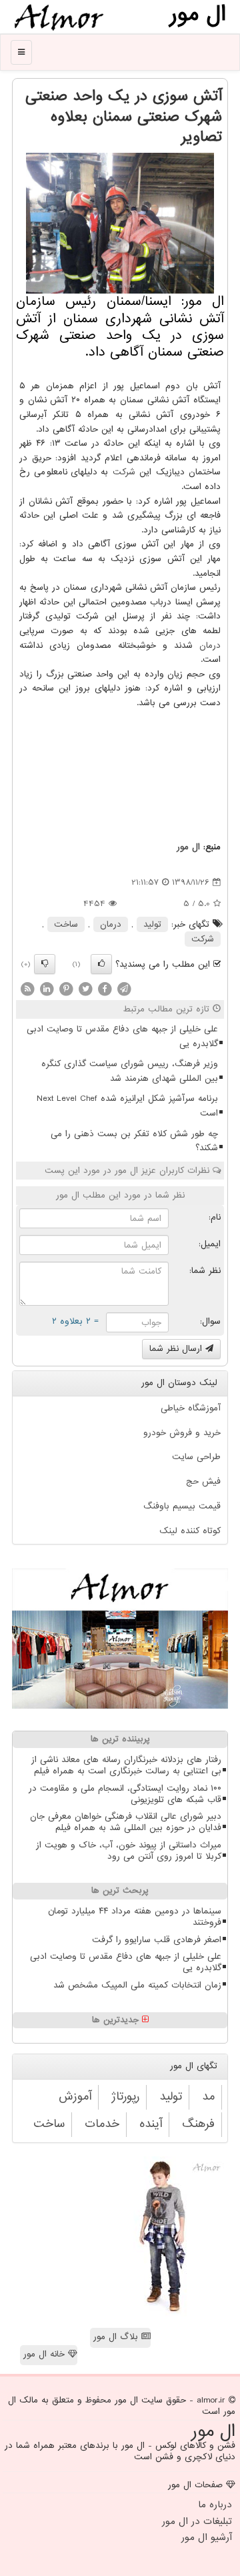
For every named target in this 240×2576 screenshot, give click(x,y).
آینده (151, 2124)
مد (208, 2097)
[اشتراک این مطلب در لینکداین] (47, 989)
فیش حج (203, 1481)
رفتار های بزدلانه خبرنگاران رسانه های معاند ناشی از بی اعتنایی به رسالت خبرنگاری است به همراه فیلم (126, 1765)
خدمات (102, 2124)
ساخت (66, 924)
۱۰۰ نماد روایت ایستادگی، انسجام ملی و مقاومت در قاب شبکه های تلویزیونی (125, 1794)
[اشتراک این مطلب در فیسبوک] (105, 989)
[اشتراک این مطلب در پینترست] (66, 989)
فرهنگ (198, 2124)
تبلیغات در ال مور (197, 2521)
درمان (210, 646)
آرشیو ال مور (207, 2537)
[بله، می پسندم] (101, 964)
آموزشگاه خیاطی (191, 1408)
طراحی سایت (196, 1457)
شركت (124, 472)
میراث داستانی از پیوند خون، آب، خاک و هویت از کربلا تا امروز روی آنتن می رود (129, 1851)
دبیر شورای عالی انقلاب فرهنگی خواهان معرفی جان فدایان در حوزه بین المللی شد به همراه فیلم (126, 1822)
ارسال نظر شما (177, 1349)
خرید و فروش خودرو (182, 1433)
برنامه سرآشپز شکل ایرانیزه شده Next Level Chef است (127, 1106)
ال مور (188, 847)
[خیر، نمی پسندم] (45, 964)
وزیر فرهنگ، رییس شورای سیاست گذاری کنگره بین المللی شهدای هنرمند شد (130, 1071)
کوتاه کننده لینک (190, 1531)
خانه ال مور (46, 2354)
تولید (152, 924)
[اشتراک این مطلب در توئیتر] (85, 989)
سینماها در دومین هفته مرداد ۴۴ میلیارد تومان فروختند (135, 1917)
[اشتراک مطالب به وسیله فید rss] (27, 989)
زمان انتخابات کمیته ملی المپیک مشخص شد (137, 1985)
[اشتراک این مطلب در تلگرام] (124, 989)
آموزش (75, 2097)
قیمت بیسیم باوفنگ (182, 1506)
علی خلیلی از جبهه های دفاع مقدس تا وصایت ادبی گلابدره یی (122, 1036)
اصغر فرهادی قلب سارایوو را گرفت (157, 1940)
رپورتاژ (125, 2097)
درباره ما (215, 2505)
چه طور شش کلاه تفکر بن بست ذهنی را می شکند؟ (134, 1141)
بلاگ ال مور (117, 2337)
